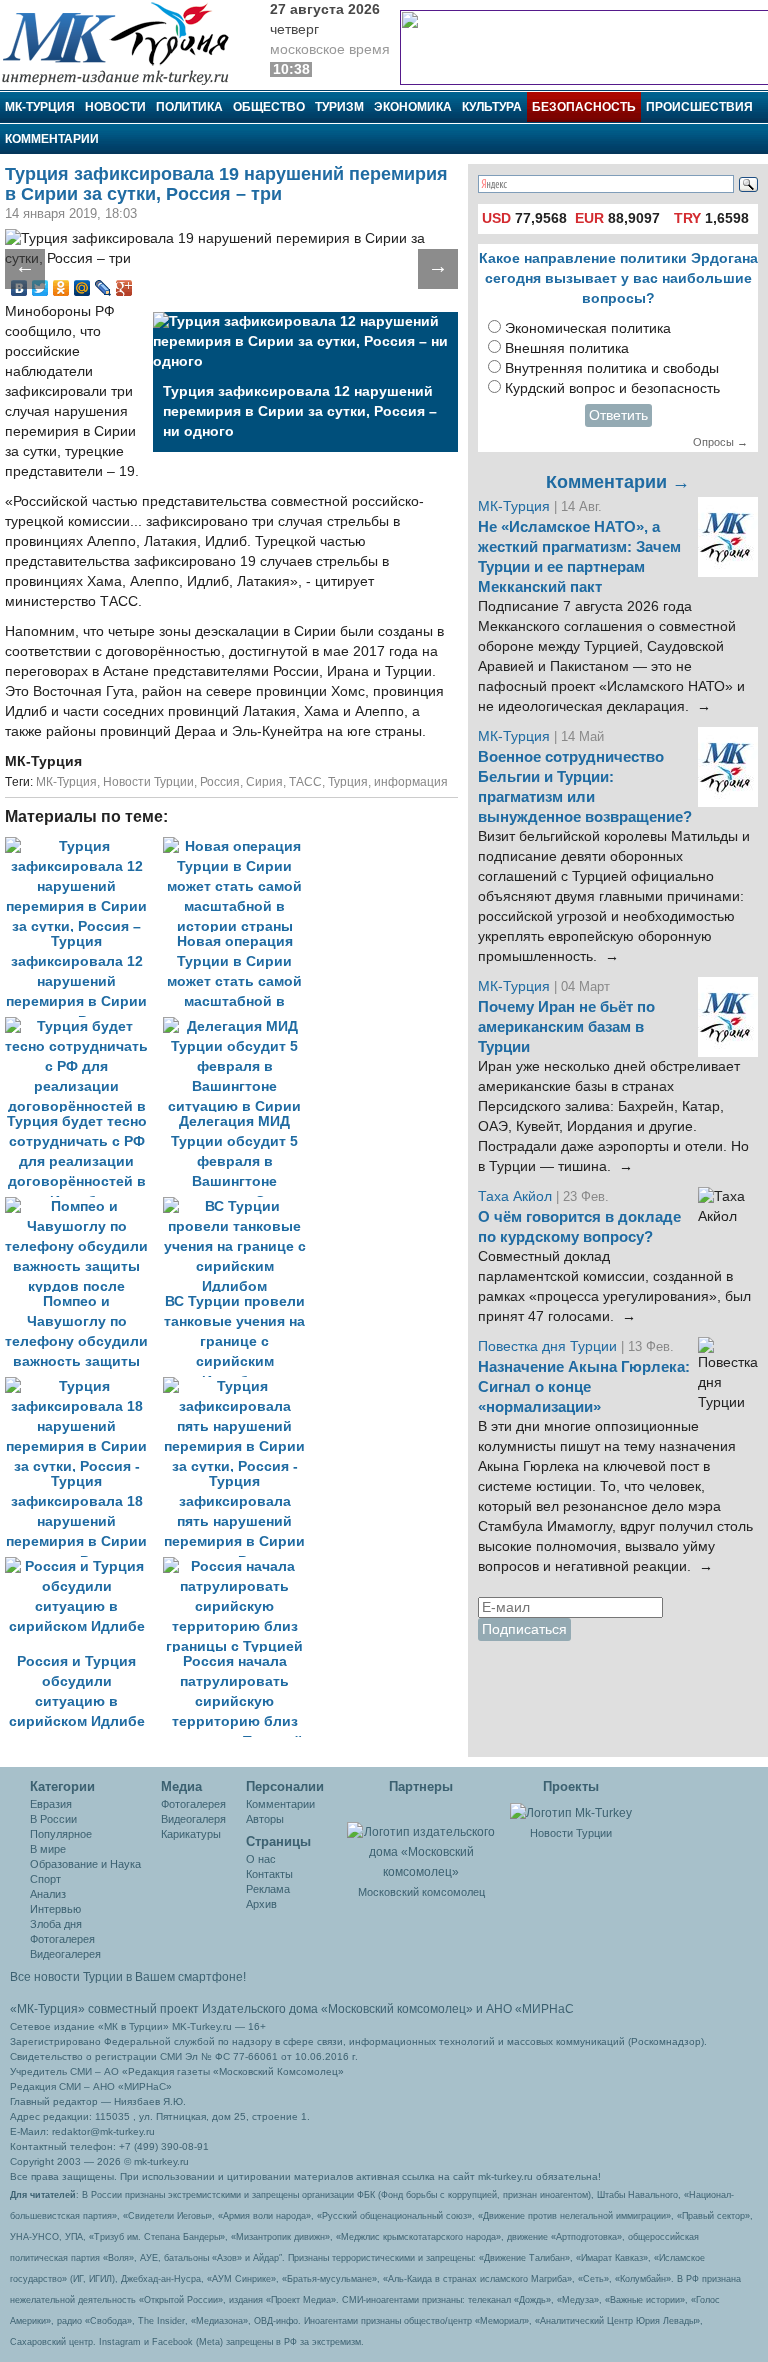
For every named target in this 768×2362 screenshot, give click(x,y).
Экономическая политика (588, 328)
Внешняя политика (567, 348)
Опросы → (720, 442)
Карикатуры (191, 1834)
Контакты (269, 1874)
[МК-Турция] (125, 42)
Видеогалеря (193, 1819)
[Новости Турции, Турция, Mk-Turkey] (571, 1812)
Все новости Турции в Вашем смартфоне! (128, 1977)
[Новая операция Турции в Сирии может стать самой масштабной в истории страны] (240, 846)
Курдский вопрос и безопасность (612, 388)
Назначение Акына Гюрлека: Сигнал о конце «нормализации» (584, 1387)
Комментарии (52, 139)
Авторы (265, 1819)
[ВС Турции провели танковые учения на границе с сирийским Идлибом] (240, 1206)
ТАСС (305, 782)
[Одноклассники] (61, 288)
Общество (269, 107)
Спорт (45, 1879)
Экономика (413, 107)
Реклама (268, 1889)
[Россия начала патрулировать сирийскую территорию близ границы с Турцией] (240, 1566)
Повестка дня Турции (549, 1346)
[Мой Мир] (82, 288)
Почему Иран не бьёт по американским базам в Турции (566, 1027)
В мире (48, 1849)
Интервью (55, 1909)
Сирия (264, 782)
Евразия (51, 1804)
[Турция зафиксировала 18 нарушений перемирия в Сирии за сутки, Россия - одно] (84, 1386)
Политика (189, 107)
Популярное (61, 1834)
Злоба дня (56, 1924)
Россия (220, 782)
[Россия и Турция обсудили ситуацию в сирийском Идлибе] (84, 1566)
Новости (115, 107)
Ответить (618, 415)
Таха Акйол (515, 1196)
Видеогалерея (65, 1954)
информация (411, 782)
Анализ (48, 1894)
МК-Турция (40, 107)
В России (53, 1819)
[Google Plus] (124, 288)
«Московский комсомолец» (397, 2009)
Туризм (339, 107)
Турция (348, 782)
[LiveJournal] (103, 288)
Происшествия (699, 107)
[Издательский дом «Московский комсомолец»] (422, 1841)
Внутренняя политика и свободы (612, 368)
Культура (492, 107)
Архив (261, 1904)
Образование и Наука (85, 1864)
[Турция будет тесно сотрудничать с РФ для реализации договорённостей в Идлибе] (84, 1026)
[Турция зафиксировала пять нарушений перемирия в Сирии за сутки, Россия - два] (240, 1386)
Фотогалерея (62, 1939)
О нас (261, 1859)
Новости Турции (148, 782)
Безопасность (584, 107)
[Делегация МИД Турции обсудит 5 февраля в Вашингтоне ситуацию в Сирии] (240, 1026)
